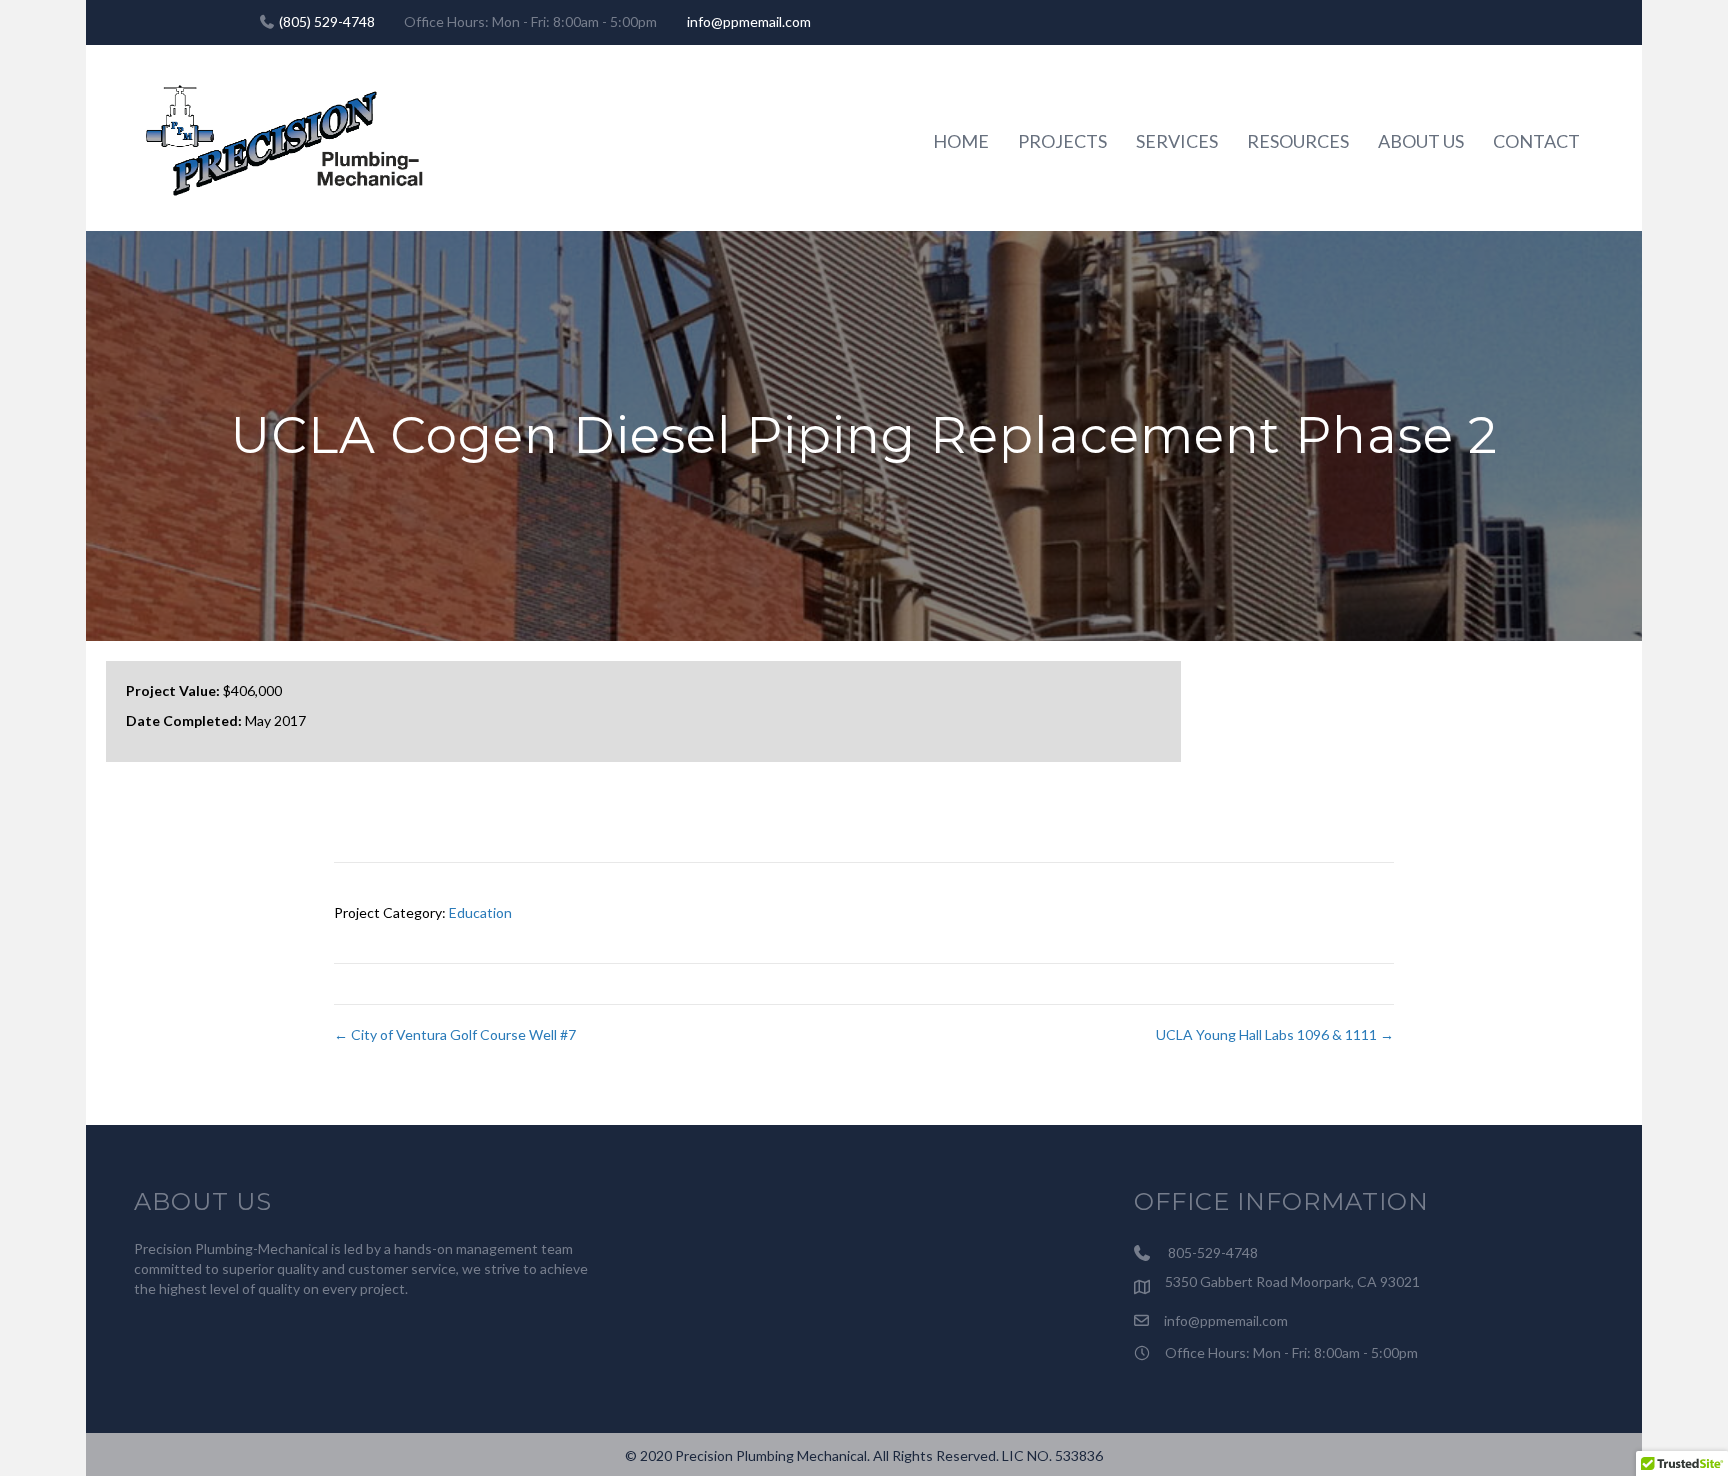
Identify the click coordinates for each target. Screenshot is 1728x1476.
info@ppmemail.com (749, 21)
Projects (1062, 141)
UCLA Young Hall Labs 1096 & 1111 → (1275, 1034)
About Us (1421, 141)
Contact (1536, 141)
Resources (1298, 141)
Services (1177, 141)
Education (480, 912)
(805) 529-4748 (327, 21)
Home (961, 141)
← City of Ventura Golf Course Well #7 (455, 1034)
